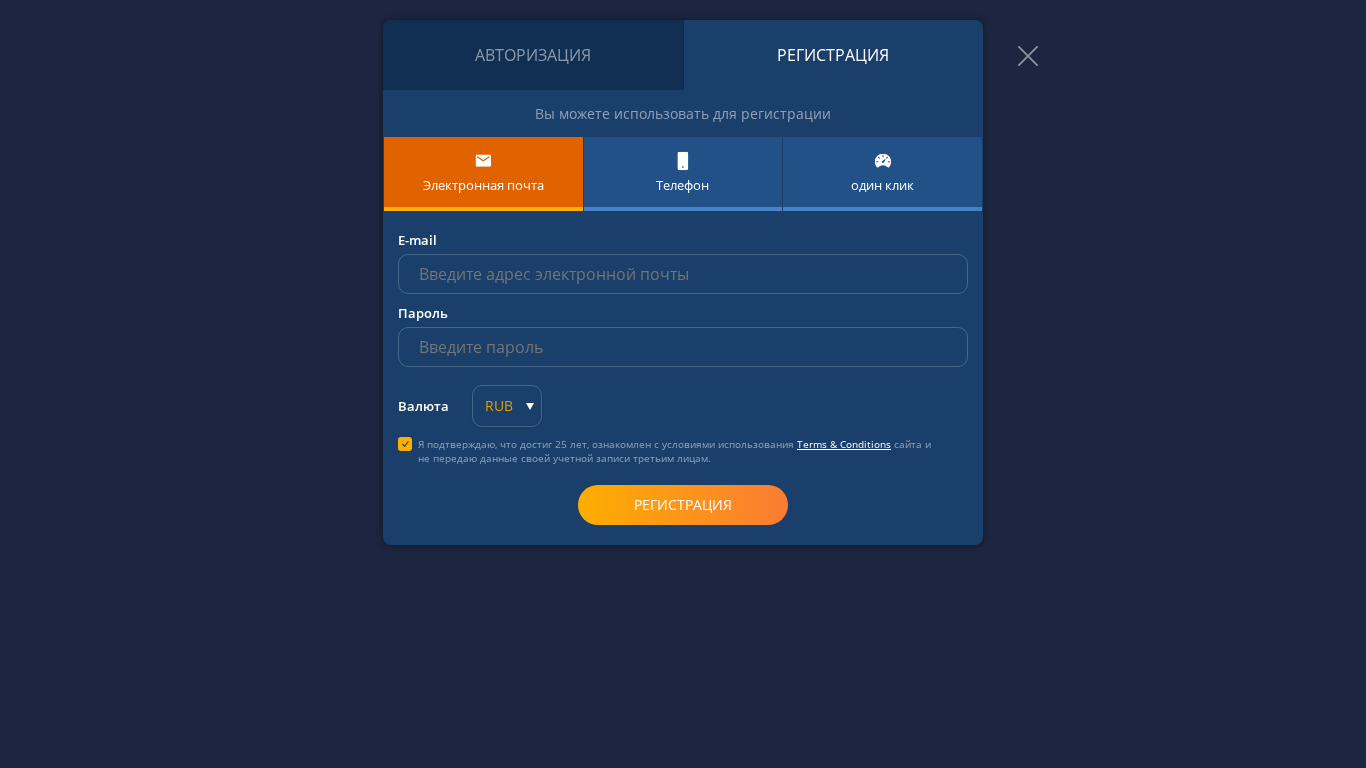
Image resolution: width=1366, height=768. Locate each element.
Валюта (423, 406)
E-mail (417, 240)
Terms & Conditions (844, 444)
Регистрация (833, 55)
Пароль (423, 313)
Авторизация (533, 55)
